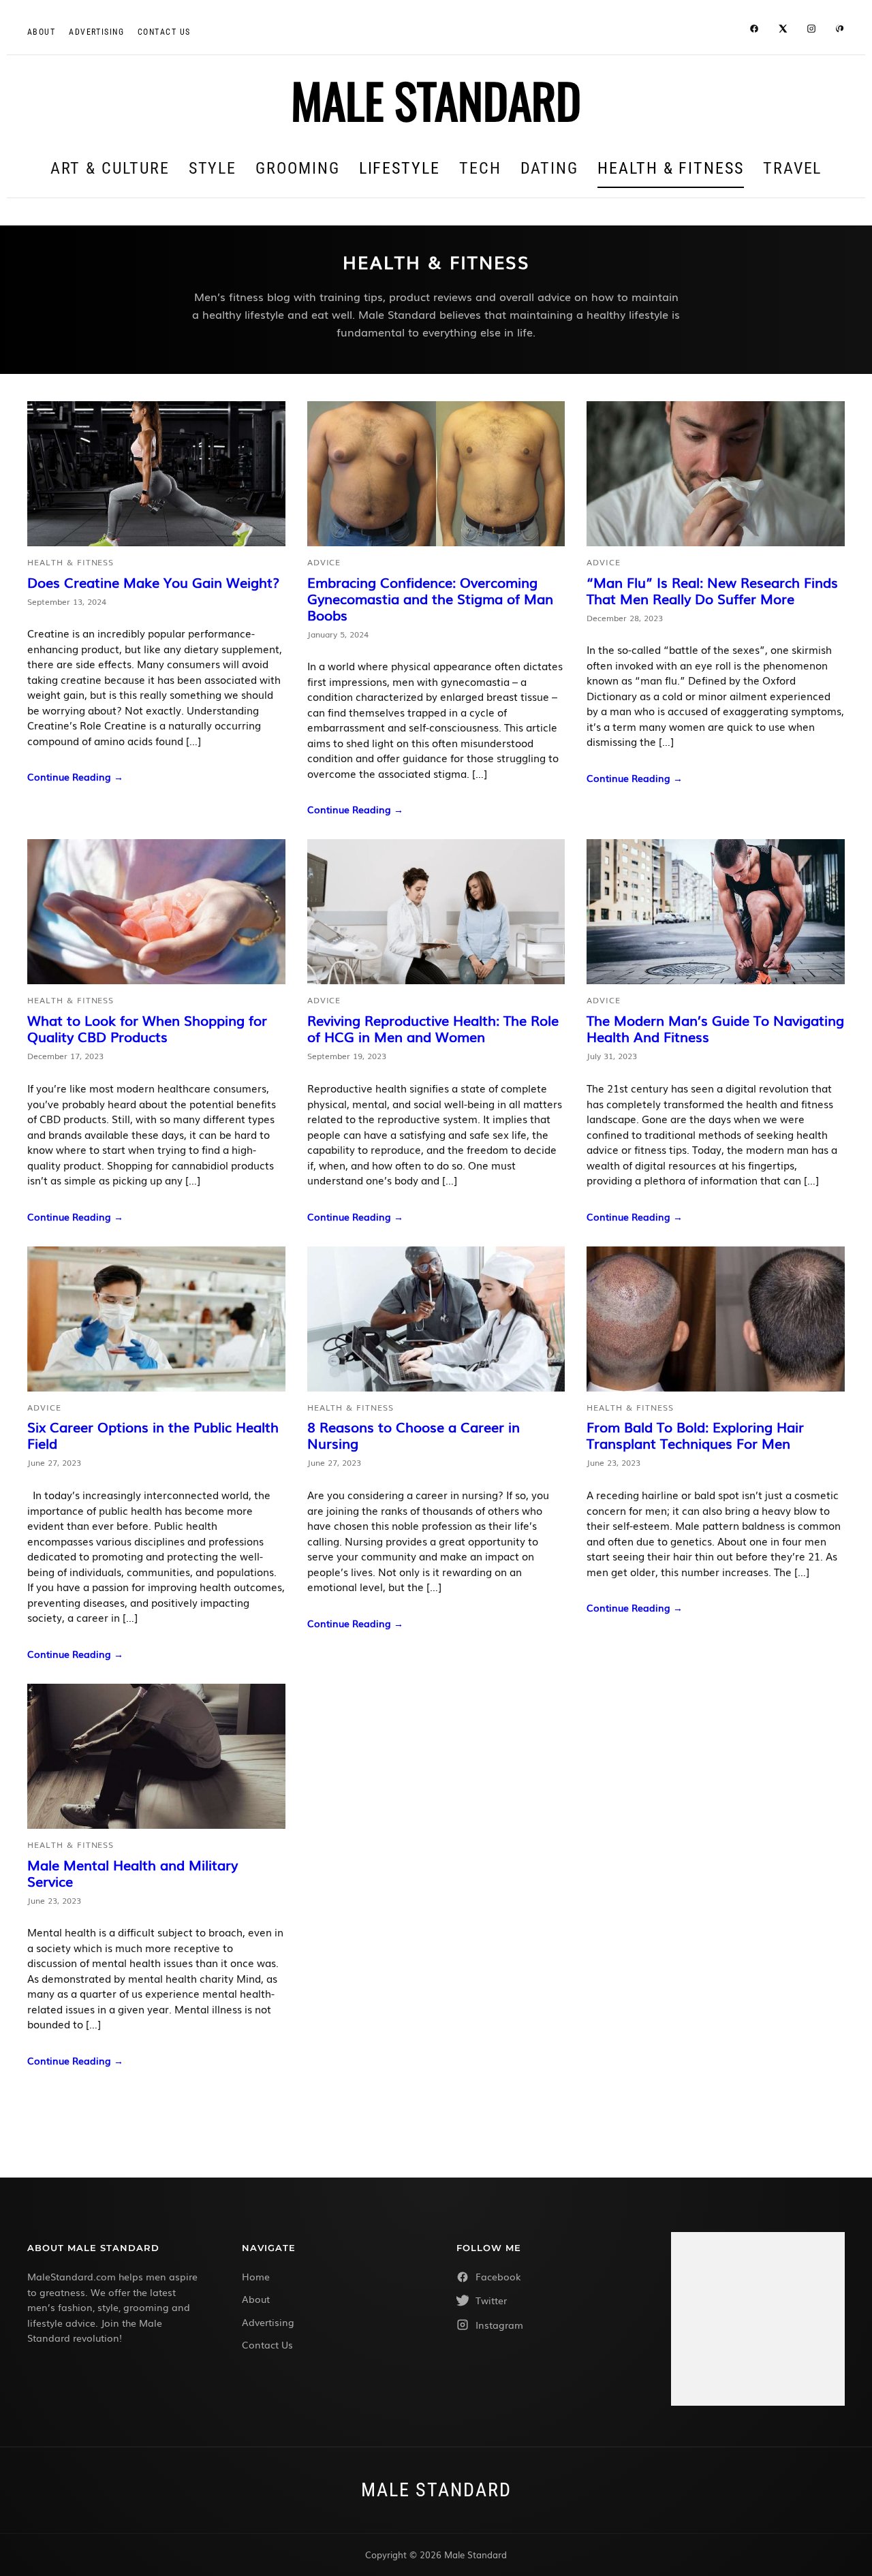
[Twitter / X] (783, 31)
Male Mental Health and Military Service (133, 1872)
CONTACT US (164, 32)
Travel (793, 168)
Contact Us (267, 2344)
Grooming (297, 168)
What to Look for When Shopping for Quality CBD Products (147, 1028)
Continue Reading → (75, 776)
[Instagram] (811, 31)
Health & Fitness (671, 168)
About (41, 32)
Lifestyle (400, 168)
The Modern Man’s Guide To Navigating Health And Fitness (715, 1028)
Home (256, 2276)
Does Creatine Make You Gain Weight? (153, 582)
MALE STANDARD (436, 99)
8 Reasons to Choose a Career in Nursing (414, 1434)
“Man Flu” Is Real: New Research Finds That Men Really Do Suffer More (712, 590)
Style (213, 168)
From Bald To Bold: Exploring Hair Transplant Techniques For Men (695, 1434)
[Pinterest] (840, 31)
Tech (480, 168)
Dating (550, 168)
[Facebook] (754, 31)
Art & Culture (110, 168)
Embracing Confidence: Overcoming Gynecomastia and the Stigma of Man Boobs (430, 598)
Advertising (96, 32)
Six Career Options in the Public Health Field (153, 1434)
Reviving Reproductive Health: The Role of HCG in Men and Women (433, 1028)
